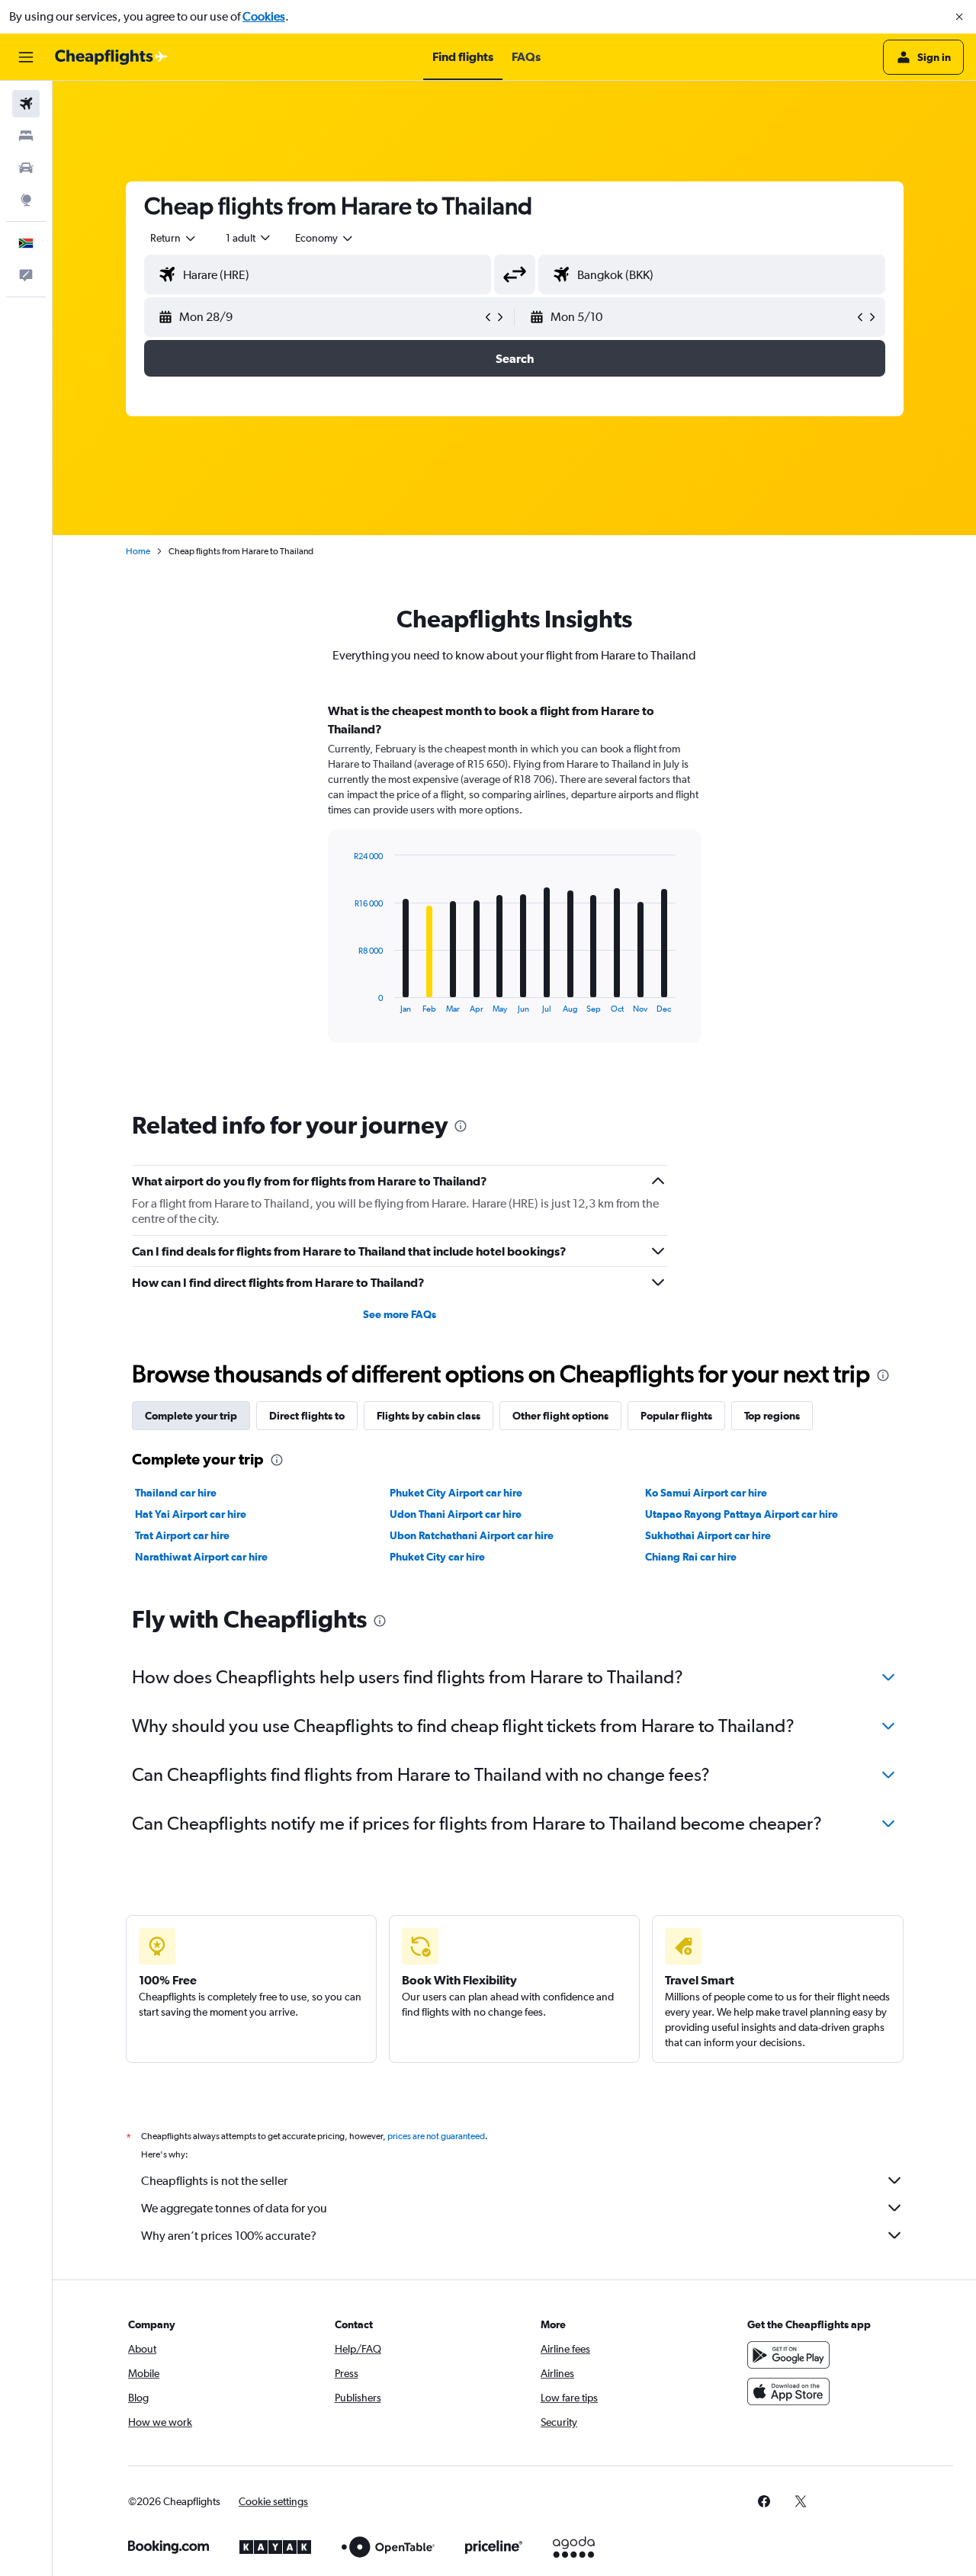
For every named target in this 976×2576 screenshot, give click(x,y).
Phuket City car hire (437, 1557)
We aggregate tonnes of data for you (234, 2208)
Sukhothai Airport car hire (708, 1535)
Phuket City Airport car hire (456, 1493)
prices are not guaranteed (436, 2136)
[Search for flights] (26, 104)
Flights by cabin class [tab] (429, 1416)
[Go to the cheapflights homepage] (111, 57)
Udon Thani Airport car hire (456, 1514)
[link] (764, 2501)
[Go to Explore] (26, 200)
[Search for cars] (26, 168)
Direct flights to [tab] (307, 1416)
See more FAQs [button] (400, 1314)
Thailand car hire (176, 1493)
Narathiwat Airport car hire (201, 1557)
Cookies (264, 16)
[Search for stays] (26, 136)
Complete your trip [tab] (191, 1416)
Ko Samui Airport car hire (706, 1493)
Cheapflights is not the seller (214, 2181)
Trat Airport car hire (182, 1535)
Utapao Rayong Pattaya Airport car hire (742, 1514)
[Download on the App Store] (788, 2392)
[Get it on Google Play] (788, 2355)
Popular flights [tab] (676, 1416)
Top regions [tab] (772, 1416)
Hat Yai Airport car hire (191, 1514)
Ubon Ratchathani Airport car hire (472, 1535)
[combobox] (174, 238)
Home (138, 551)
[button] (959, 17)
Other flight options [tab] (560, 1416)
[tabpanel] (515, 887)
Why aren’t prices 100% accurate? (229, 2236)
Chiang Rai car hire (691, 1557)
